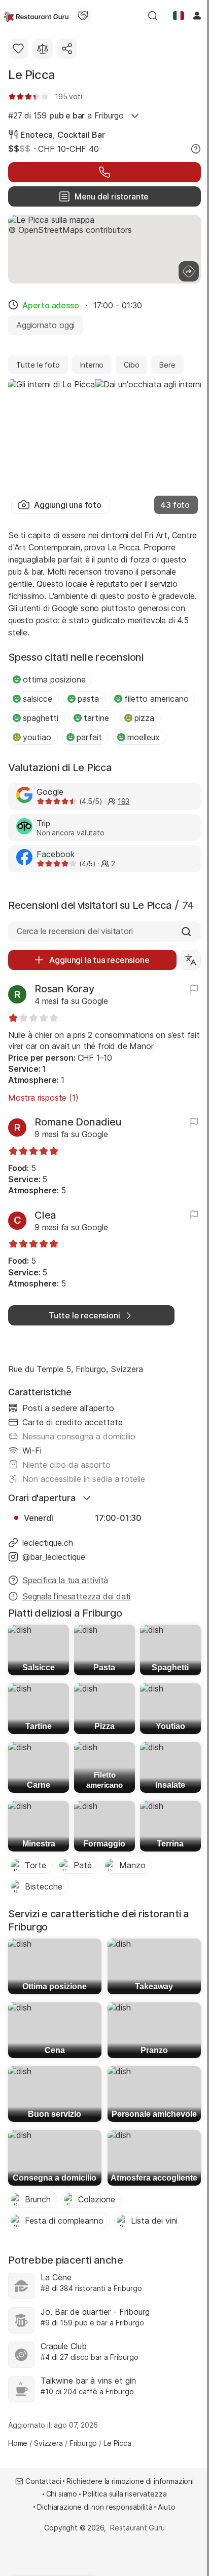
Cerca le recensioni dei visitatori (75, 931)
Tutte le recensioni (84, 1315)
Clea (45, 1215)
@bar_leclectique (54, 1557)
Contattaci (43, 2481)
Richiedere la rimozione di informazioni (130, 2481)
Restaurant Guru (137, 2528)
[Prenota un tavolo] (104, 172)
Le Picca (32, 75)
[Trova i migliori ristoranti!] (36, 16)
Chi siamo (62, 2494)
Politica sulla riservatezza (125, 2494)
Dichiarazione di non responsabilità (95, 2507)
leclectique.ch (48, 1543)
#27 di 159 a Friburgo (66, 115)
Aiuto (166, 2507)
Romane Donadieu (78, 1122)
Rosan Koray (64, 989)
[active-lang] (179, 16)
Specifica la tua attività (65, 1580)
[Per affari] (83, 16)
